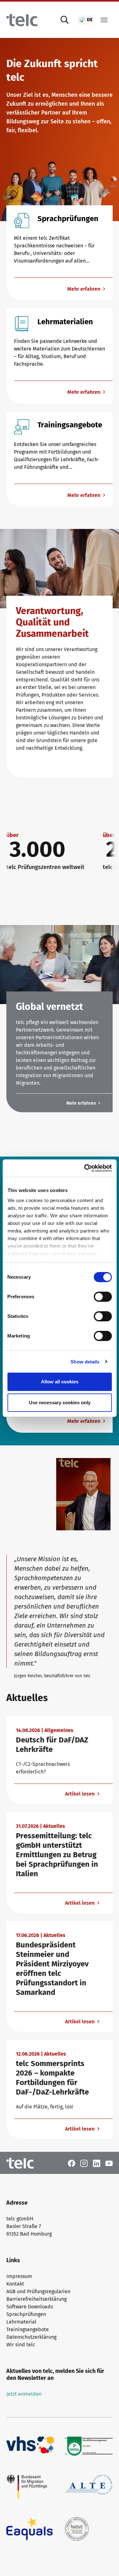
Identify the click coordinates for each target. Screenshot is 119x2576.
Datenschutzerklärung (31, 2337)
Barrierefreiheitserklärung (36, 2299)
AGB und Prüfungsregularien (38, 2291)
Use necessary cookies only (60, 1403)
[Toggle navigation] (104, 20)
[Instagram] (84, 2163)
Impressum (19, 2276)
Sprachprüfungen (26, 2314)
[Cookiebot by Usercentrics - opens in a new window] (85, 1168)
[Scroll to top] (105, 2562)
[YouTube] (109, 2163)
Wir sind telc (21, 2345)
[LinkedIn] (97, 2163)
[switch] (103, 1297)
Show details (85, 1362)
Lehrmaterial (21, 2322)
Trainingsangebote (28, 2329)
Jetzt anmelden (24, 2394)
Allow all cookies (60, 1382)
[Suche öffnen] (65, 20)
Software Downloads (30, 2307)
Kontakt (15, 2284)
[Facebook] (72, 2163)
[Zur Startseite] (22, 20)
